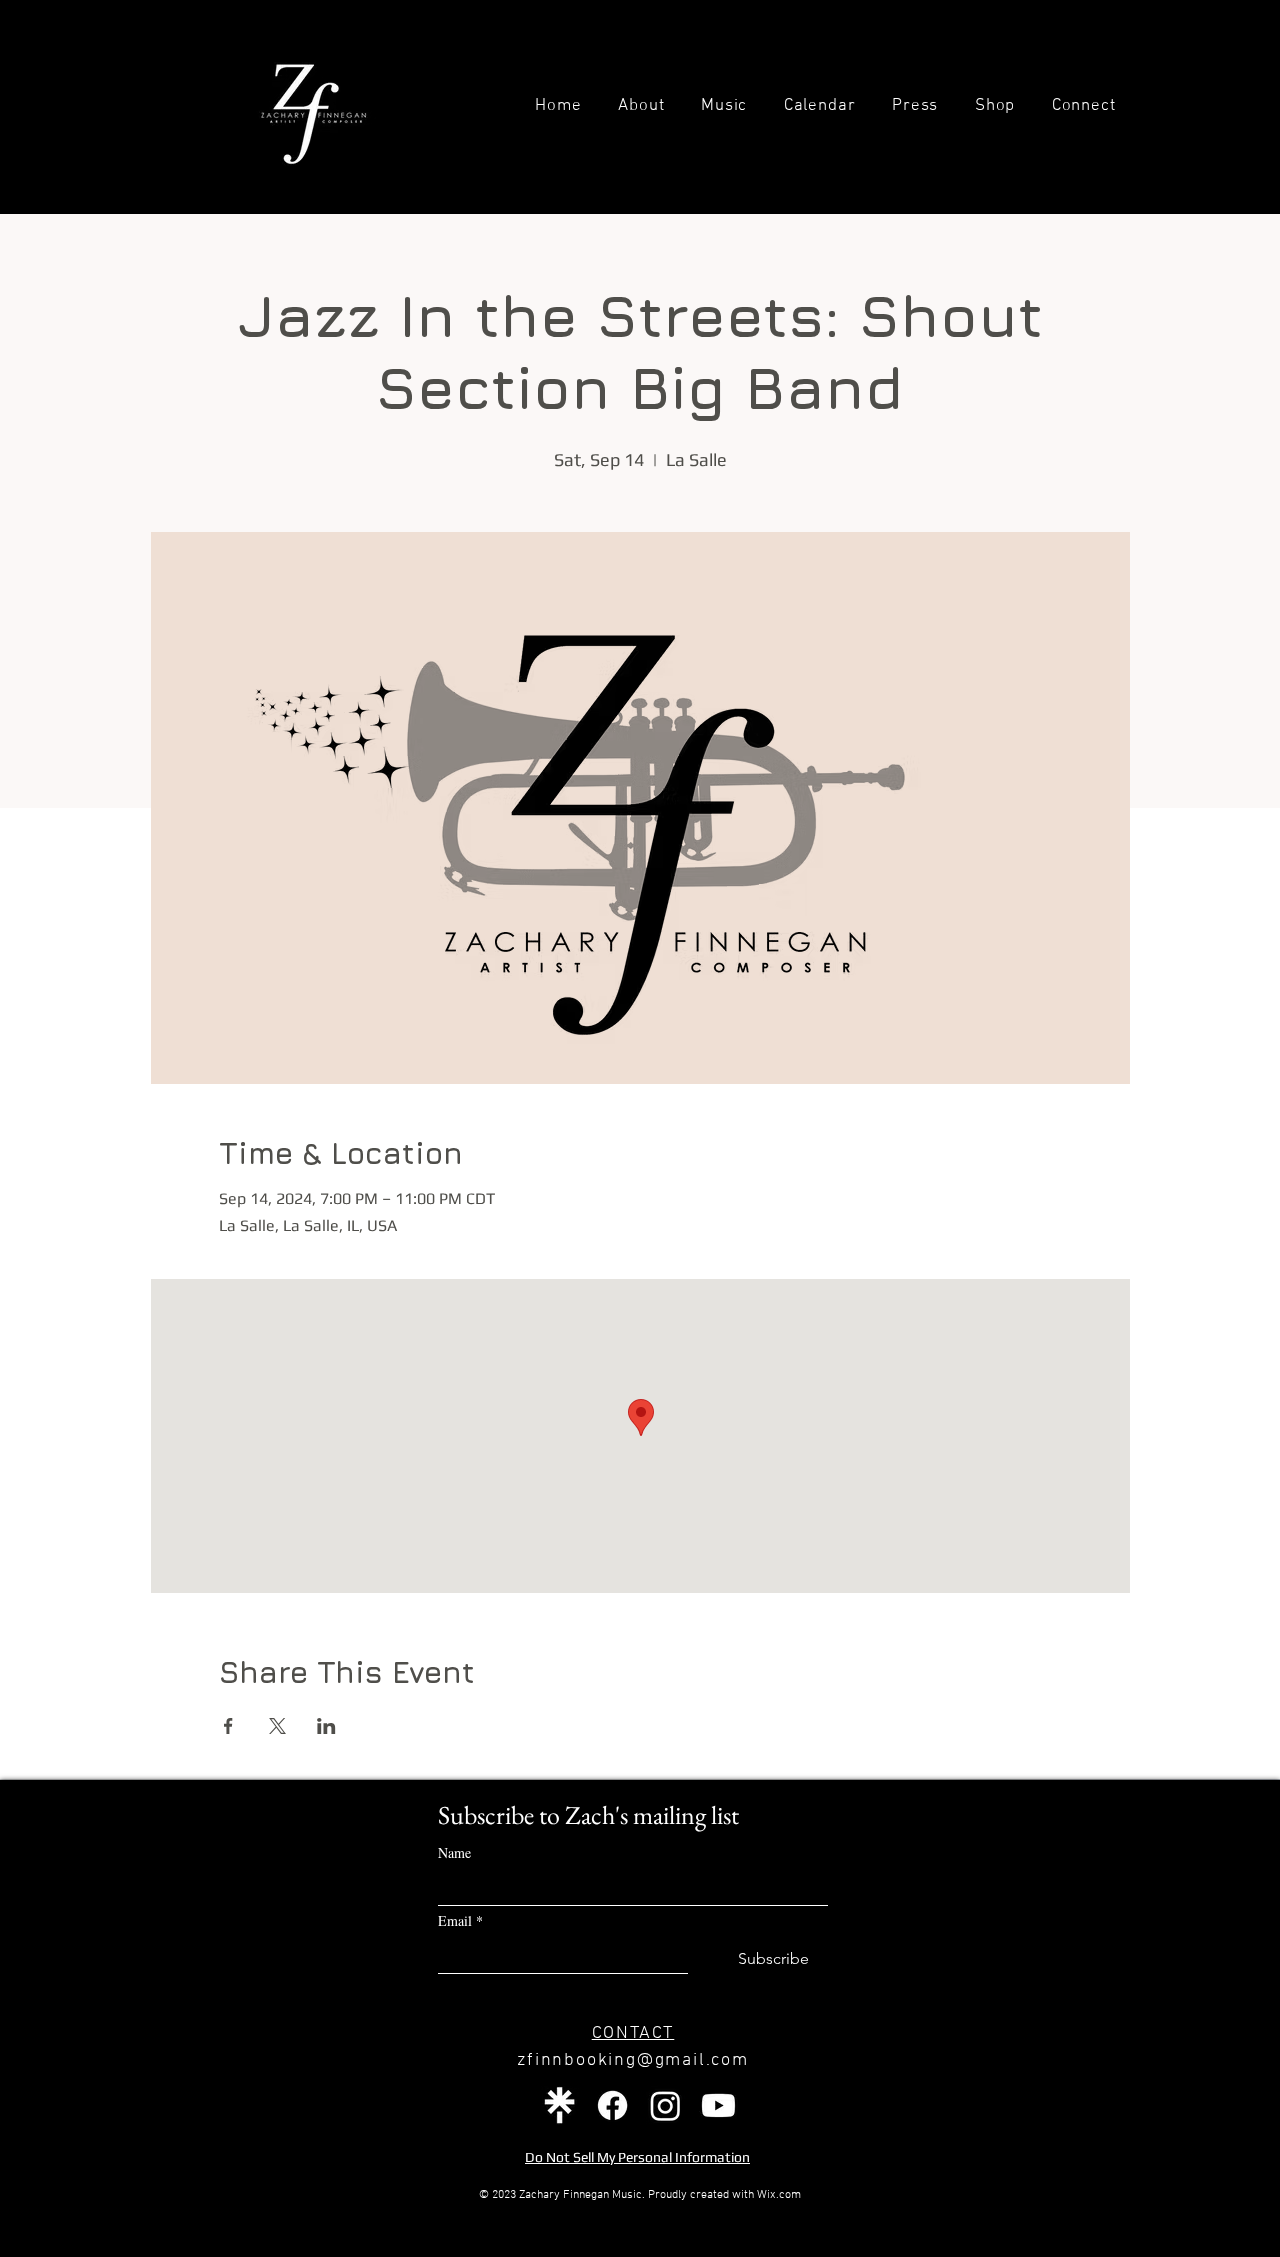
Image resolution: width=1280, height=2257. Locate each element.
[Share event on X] (277, 1726)
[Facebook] (612, 2105)
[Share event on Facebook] (228, 1726)
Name (454, 1852)
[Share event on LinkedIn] (326, 1726)
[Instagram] (665, 2105)
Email (460, 1920)
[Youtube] (718, 2105)
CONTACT (633, 2033)
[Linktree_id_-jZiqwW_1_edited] (559, 2105)
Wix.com (779, 2195)
